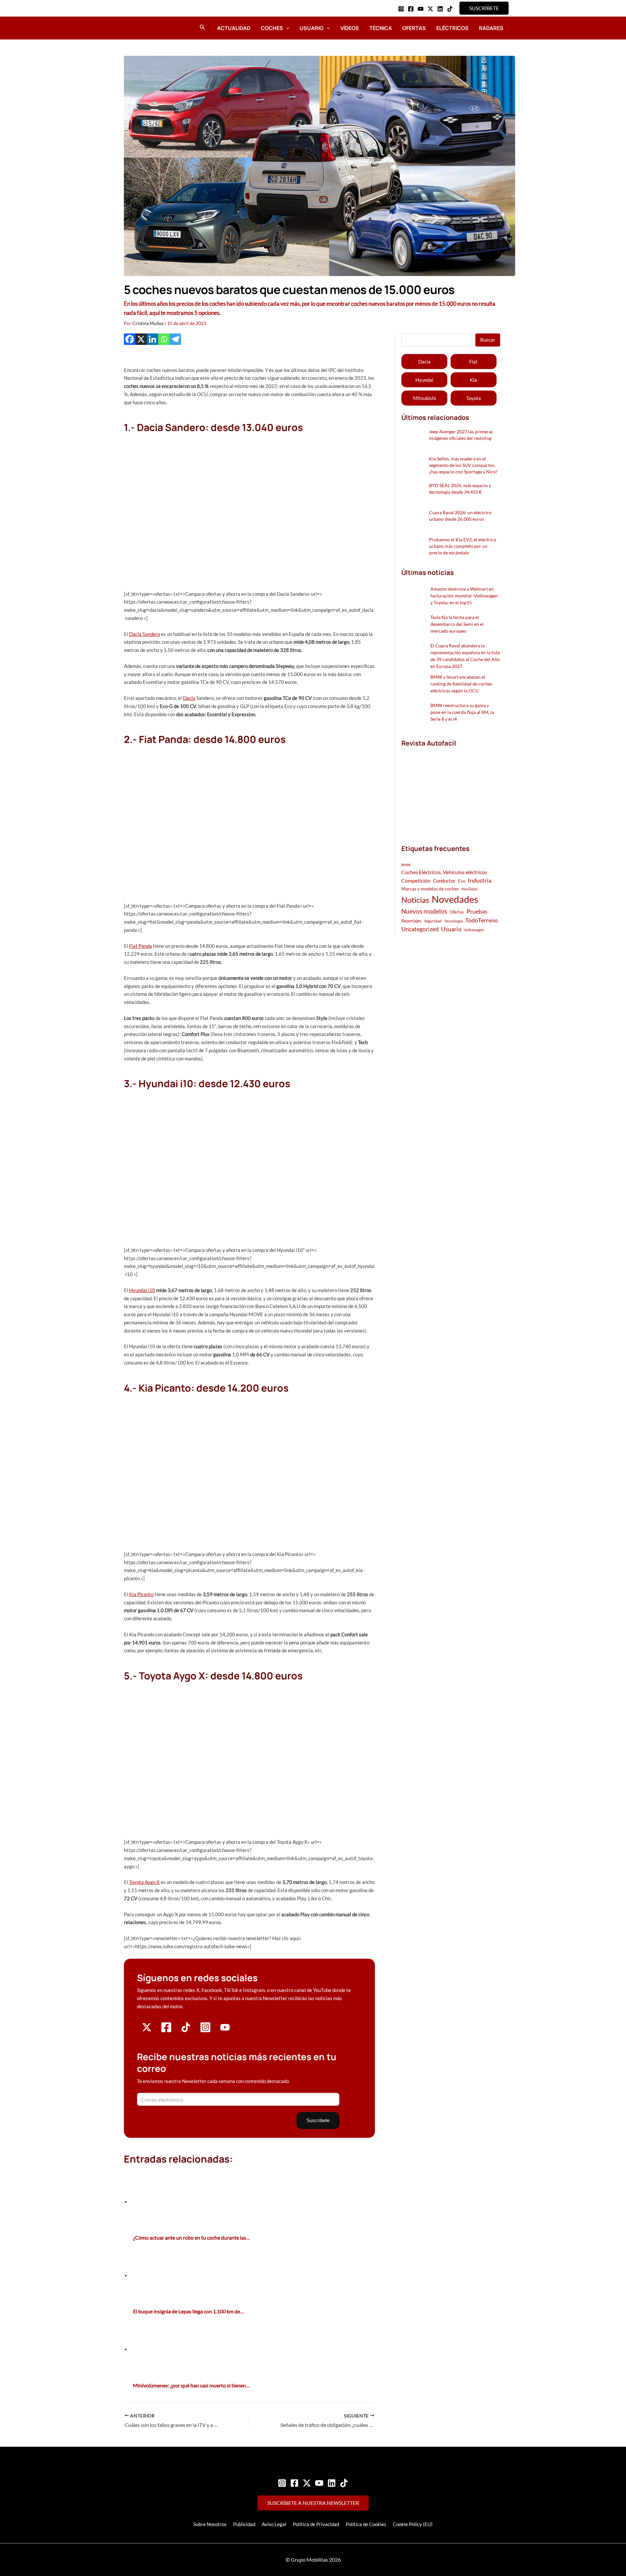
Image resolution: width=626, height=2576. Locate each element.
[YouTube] (421, 9)
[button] (484, 8)
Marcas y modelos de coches (430, 889)
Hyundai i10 (142, 1290)
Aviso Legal (274, 2524)
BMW (406, 865)
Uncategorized (420, 929)
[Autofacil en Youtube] (225, 2029)
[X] (141, 339)
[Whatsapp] (164, 339)
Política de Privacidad (316, 2524)
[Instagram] (401, 9)
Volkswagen (474, 930)
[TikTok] (450, 9)
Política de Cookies (366, 2524)
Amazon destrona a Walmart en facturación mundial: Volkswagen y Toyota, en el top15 (464, 596)
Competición (416, 880)
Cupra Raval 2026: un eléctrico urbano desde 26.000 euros (460, 516)
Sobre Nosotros (210, 2524)
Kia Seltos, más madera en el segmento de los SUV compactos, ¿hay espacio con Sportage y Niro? (463, 465)
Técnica (381, 28)
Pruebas (477, 911)
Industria (480, 880)
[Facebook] (411, 9)
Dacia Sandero (145, 634)
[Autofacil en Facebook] (166, 2031)
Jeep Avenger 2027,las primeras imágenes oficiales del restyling (461, 435)
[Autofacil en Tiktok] (186, 2030)
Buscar (488, 340)
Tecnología (453, 921)
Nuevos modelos (424, 911)
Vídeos (350, 28)
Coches (272, 28)
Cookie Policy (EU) (413, 2524)
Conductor (444, 881)
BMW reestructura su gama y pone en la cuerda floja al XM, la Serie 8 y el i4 (462, 712)
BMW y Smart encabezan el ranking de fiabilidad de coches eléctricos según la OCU (461, 684)
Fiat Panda (141, 946)
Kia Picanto (141, 1594)
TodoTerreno (482, 920)
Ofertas (414, 28)
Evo (462, 881)
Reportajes (411, 921)
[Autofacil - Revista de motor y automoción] (142, 28)
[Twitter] (307, 2483)
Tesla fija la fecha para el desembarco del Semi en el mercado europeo (457, 624)
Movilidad (469, 889)
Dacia (189, 698)
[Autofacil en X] (147, 2030)
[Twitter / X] (430, 9)
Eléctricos (452, 28)
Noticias (415, 900)
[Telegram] (175, 339)
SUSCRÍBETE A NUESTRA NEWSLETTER (313, 2503)
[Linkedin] (440, 9)
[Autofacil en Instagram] (205, 2031)
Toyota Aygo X (144, 1882)
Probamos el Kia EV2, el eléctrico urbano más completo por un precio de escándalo (463, 546)
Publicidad (244, 2524)
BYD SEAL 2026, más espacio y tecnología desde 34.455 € (460, 489)
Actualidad (234, 28)
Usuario (312, 28)
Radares (491, 28)
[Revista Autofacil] (450, 789)
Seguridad (433, 921)
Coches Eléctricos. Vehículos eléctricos (444, 872)
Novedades (455, 899)
